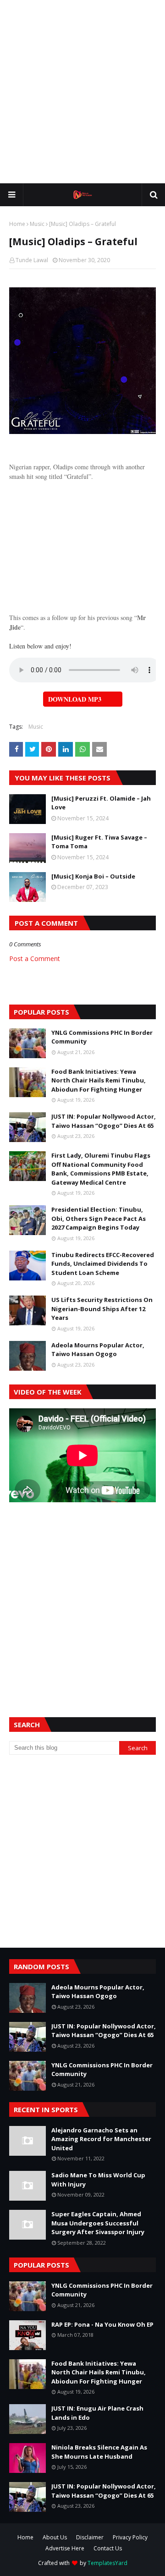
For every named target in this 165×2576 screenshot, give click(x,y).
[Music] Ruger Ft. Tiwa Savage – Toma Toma (99, 842)
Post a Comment (35, 958)
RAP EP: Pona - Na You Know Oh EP (102, 2324)
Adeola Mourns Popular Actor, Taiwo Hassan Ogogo (98, 1350)
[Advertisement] (82, 92)
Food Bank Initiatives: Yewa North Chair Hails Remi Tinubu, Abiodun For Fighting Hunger (99, 1080)
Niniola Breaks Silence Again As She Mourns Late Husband (99, 2452)
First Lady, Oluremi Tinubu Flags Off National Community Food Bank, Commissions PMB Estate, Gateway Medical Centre (101, 1169)
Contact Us (108, 2548)
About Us (55, 2537)
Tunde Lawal (32, 260)
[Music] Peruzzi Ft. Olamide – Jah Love (101, 803)
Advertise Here (65, 2548)
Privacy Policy (130, 2537)
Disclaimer (90, 2537)
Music (37, 224)
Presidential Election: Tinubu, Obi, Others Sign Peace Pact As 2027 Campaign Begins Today (99, 1218)
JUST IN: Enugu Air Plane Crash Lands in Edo (97, 2413)
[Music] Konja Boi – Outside (93, 876)
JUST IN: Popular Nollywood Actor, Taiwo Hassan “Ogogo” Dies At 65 (104, 1121)
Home (17, 224)
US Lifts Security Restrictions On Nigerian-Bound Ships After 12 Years (102, 1309)
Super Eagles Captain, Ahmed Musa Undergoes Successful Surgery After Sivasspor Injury (98, 2223)
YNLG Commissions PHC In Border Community (102, 1037)
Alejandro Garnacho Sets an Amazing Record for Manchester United (101, 2139)
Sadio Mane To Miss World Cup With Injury (98, 2180)
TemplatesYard (107, 2563)
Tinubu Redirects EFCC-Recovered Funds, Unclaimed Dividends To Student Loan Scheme (103, 1264)
